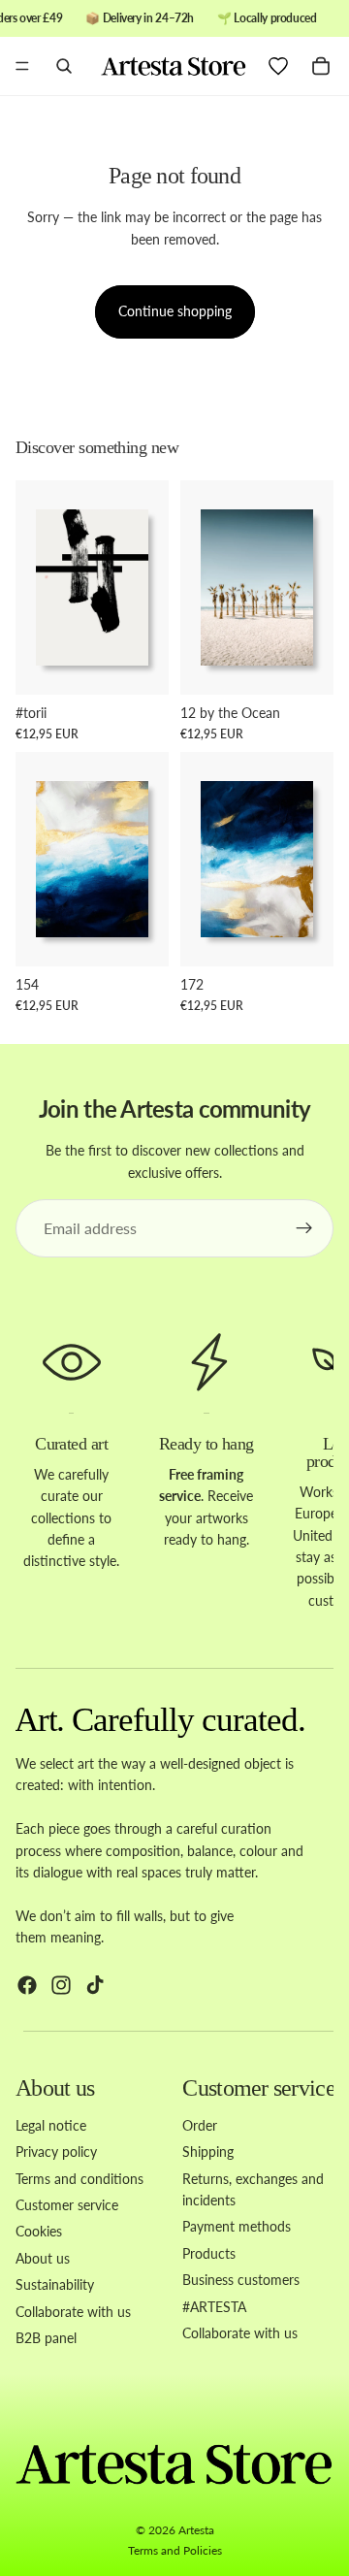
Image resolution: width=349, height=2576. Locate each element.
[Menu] (22, 67)
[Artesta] (174, 66)
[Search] (64, 66)
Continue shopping (175, 311)
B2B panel (46, 2338)
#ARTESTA (214, 2307)
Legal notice (51, 2125)
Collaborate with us (73, 2312)
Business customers (241, 2280)
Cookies (39, 2232)
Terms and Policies (175, 2550)
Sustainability (55, 2284)
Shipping (208, 2152)
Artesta (196, 2530)
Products (209, 2253)
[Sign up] (304, 1228)
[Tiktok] (95, 1985)
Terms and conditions (79, 2179)
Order (200, 2125)
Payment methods (237, 2227)
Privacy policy (56, 2152)
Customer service (67, 2205)
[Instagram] (61, 1985)
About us (43, 2258)
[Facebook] (27, 1985)
